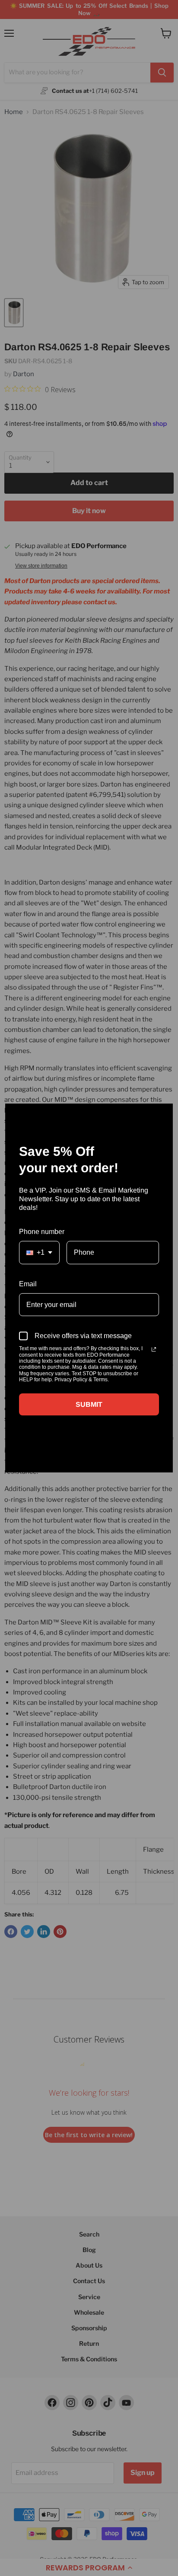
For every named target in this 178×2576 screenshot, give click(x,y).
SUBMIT (89, 1404)
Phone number (42, 1232)
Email (28, 1284)
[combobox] (39, 1252)
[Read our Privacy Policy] (154, 1349)
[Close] (162, 1114)
